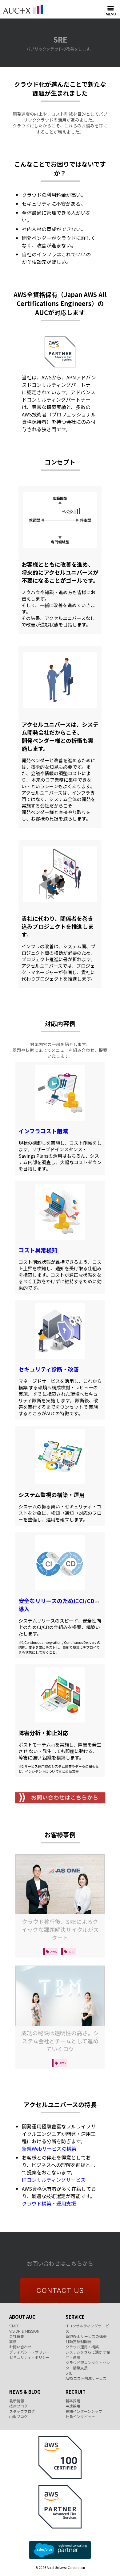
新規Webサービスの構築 (49, 2148)
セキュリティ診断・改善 (49, 1369)
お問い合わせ (20, 2347)
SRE (69, 2373)
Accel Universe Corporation (23, 9)
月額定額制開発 (78, 2341)
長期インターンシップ (84, 2411)
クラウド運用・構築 (82, 2347)
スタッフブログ (22, 2411)
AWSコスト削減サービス (86, 2378)
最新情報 (17, 2401)
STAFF (14, 2326)
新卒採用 (73, 2401)
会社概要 (17, 2336)
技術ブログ (18, 2406)
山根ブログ (18, 2416)
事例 (13, 2341)
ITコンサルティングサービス (54, 2180)
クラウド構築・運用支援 (49, 2203)
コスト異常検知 (38, 1250)
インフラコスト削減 (43, 1131)
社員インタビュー (80, 2416)
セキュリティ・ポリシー (29, 2357)
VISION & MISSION (24, 2331)
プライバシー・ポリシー (30, 2352)
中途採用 (73, 2406)
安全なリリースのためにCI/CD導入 (59, 1605)
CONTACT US (60, 2291)
